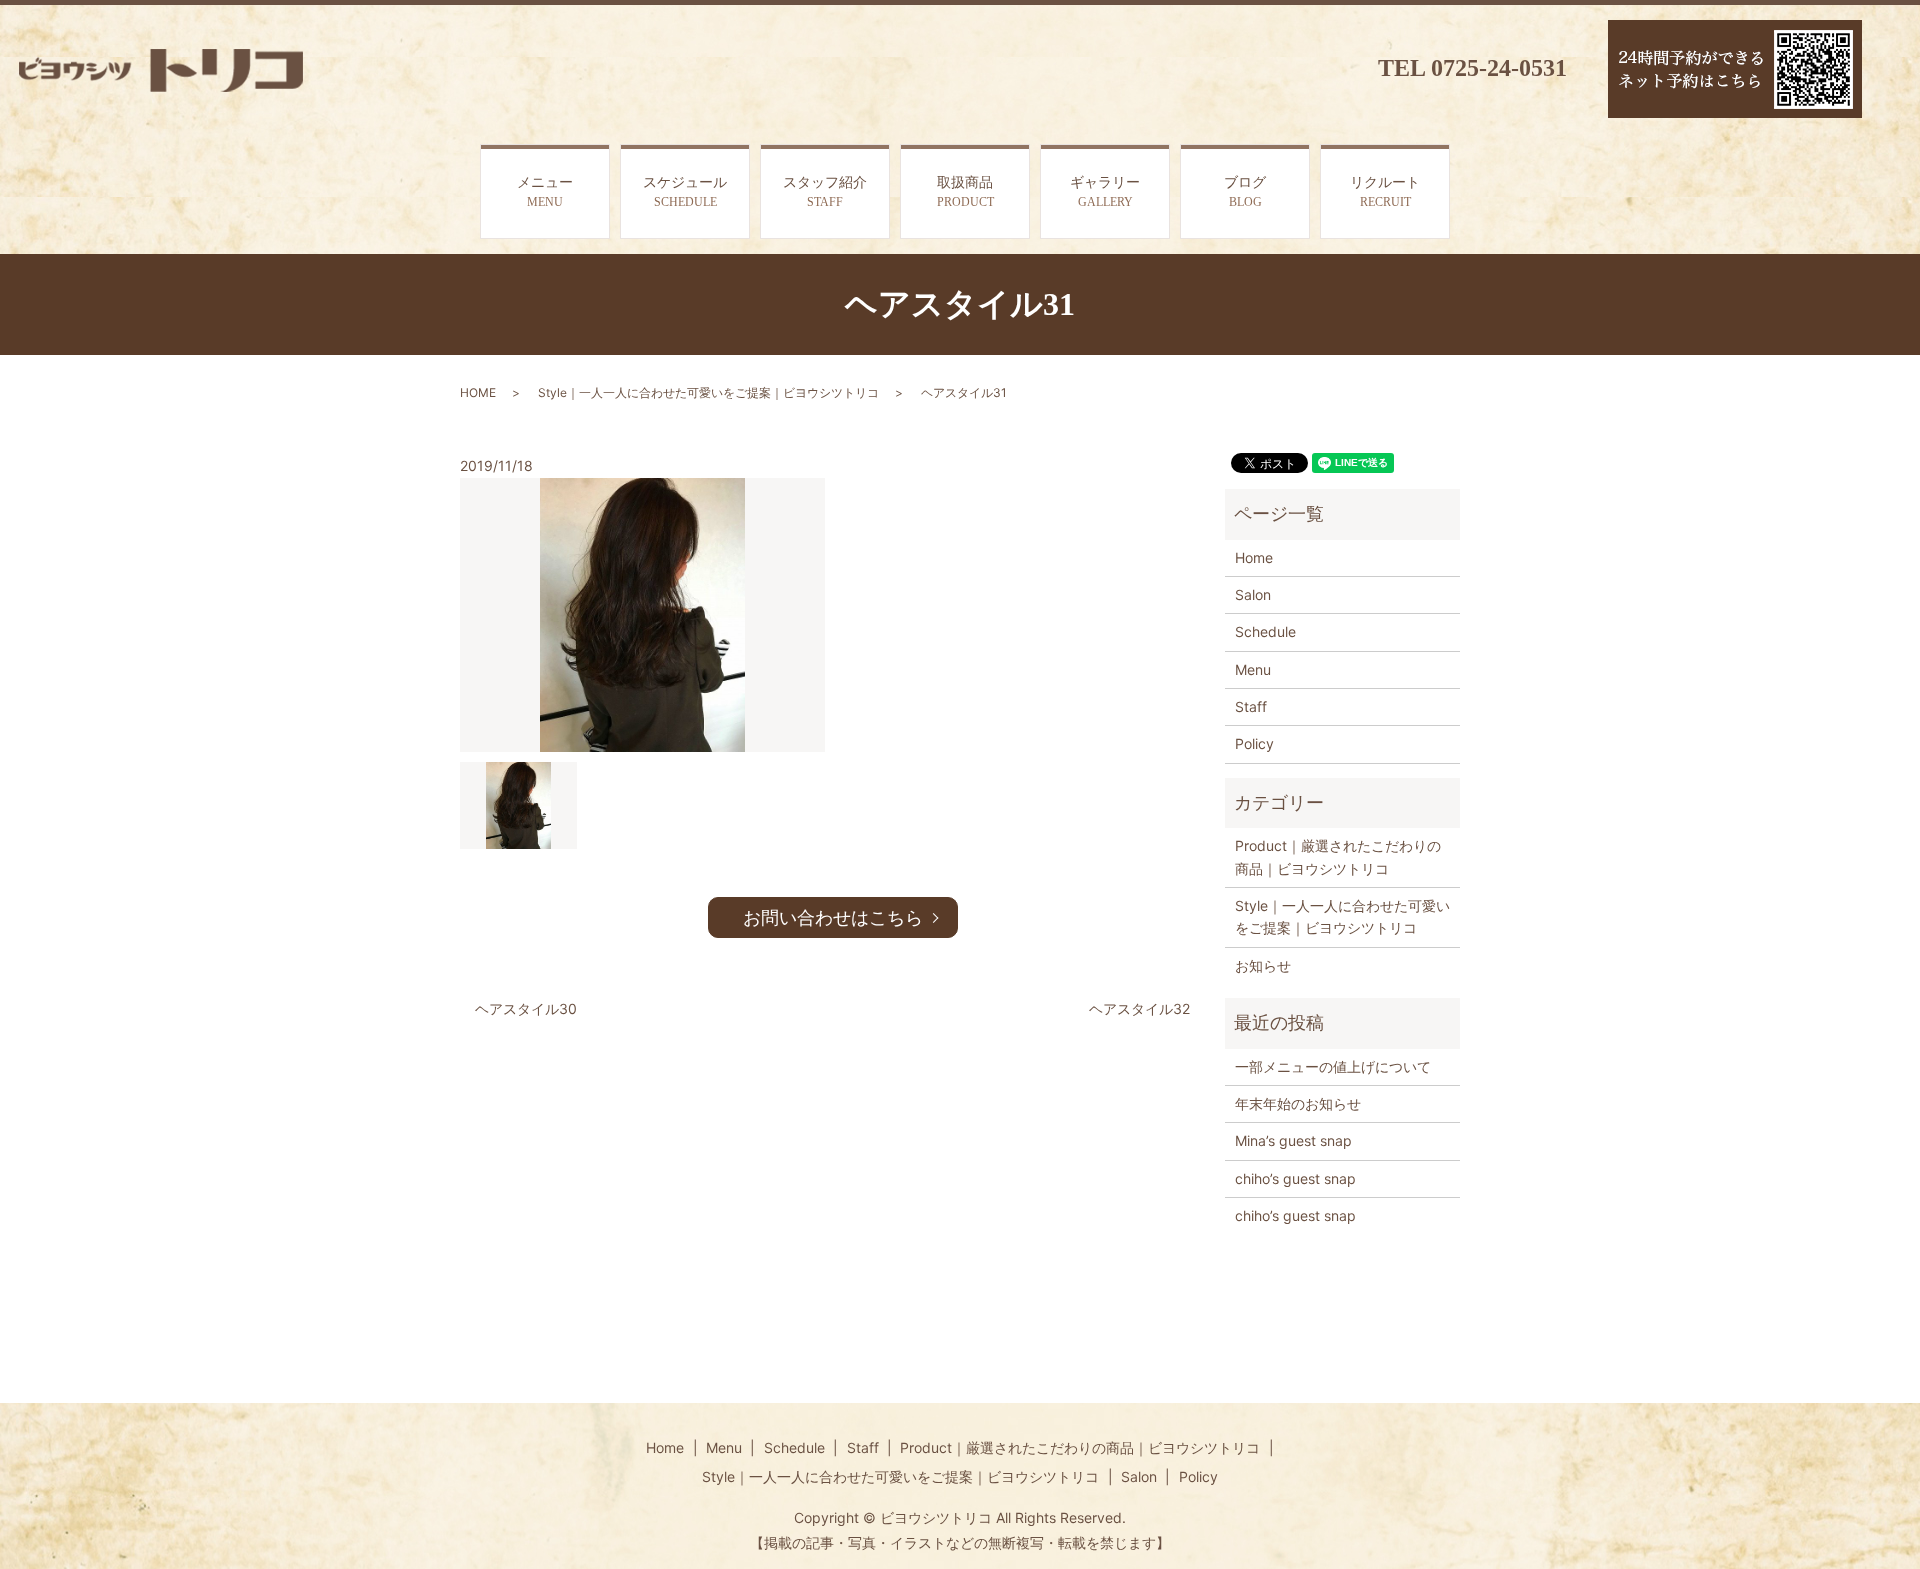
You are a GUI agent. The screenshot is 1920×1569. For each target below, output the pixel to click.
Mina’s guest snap (1293, 1140)
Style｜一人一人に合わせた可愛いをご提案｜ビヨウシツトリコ (708, 392)
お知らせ (1263, 965)
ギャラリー (1105, 192)
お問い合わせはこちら (833, 917)
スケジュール (685, 192)
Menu (1253, 669)
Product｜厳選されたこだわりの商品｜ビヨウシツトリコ (1338, 856)
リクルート (1385, 192)
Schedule (1265, 631)
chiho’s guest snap (1295, 1178)
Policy (1254, 743)
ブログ (1245, 192)
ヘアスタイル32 (1139, 1008)
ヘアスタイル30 (526, 1008)
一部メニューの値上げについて (1333, 1066)
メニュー (545, 192)
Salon (1253, 594)
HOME (478, 392)
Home (1254, 557)
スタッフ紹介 (825, 192)
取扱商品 (965, 192)
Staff (1251, 706)
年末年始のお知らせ (1298, 1103)
